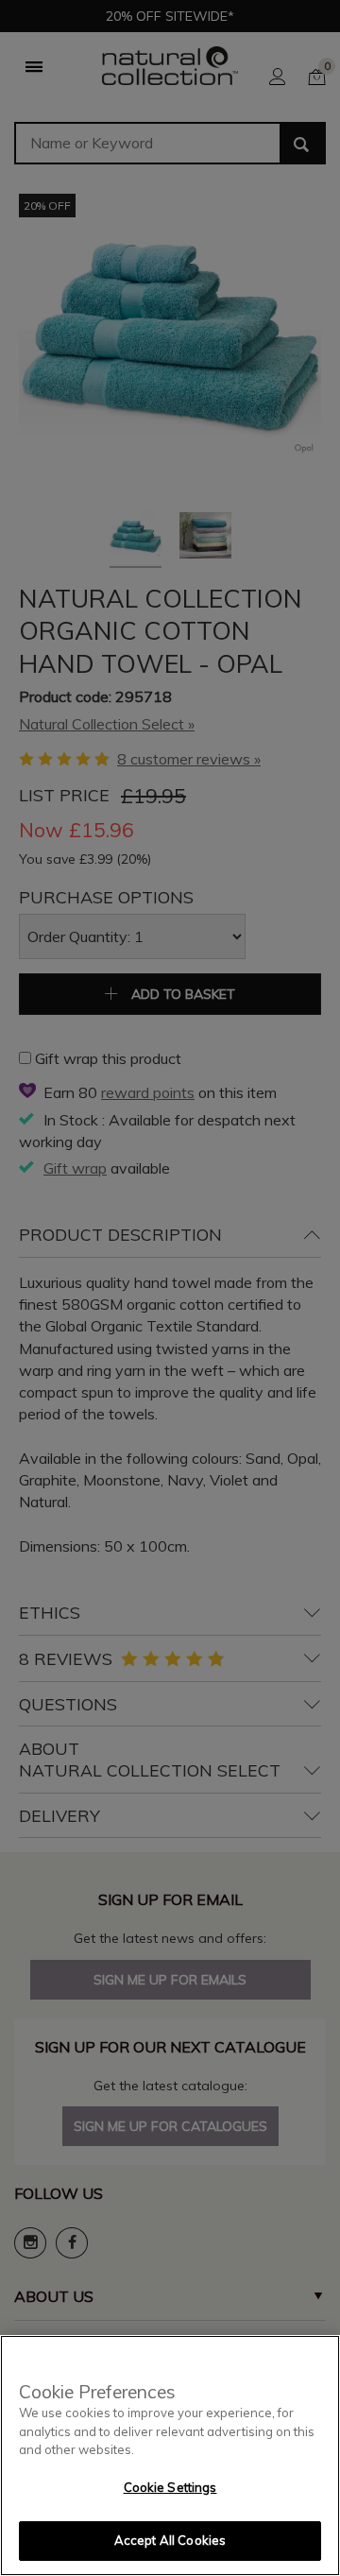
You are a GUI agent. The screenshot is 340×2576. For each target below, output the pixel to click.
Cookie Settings (170, 2487)
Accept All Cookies (170, 2540)
